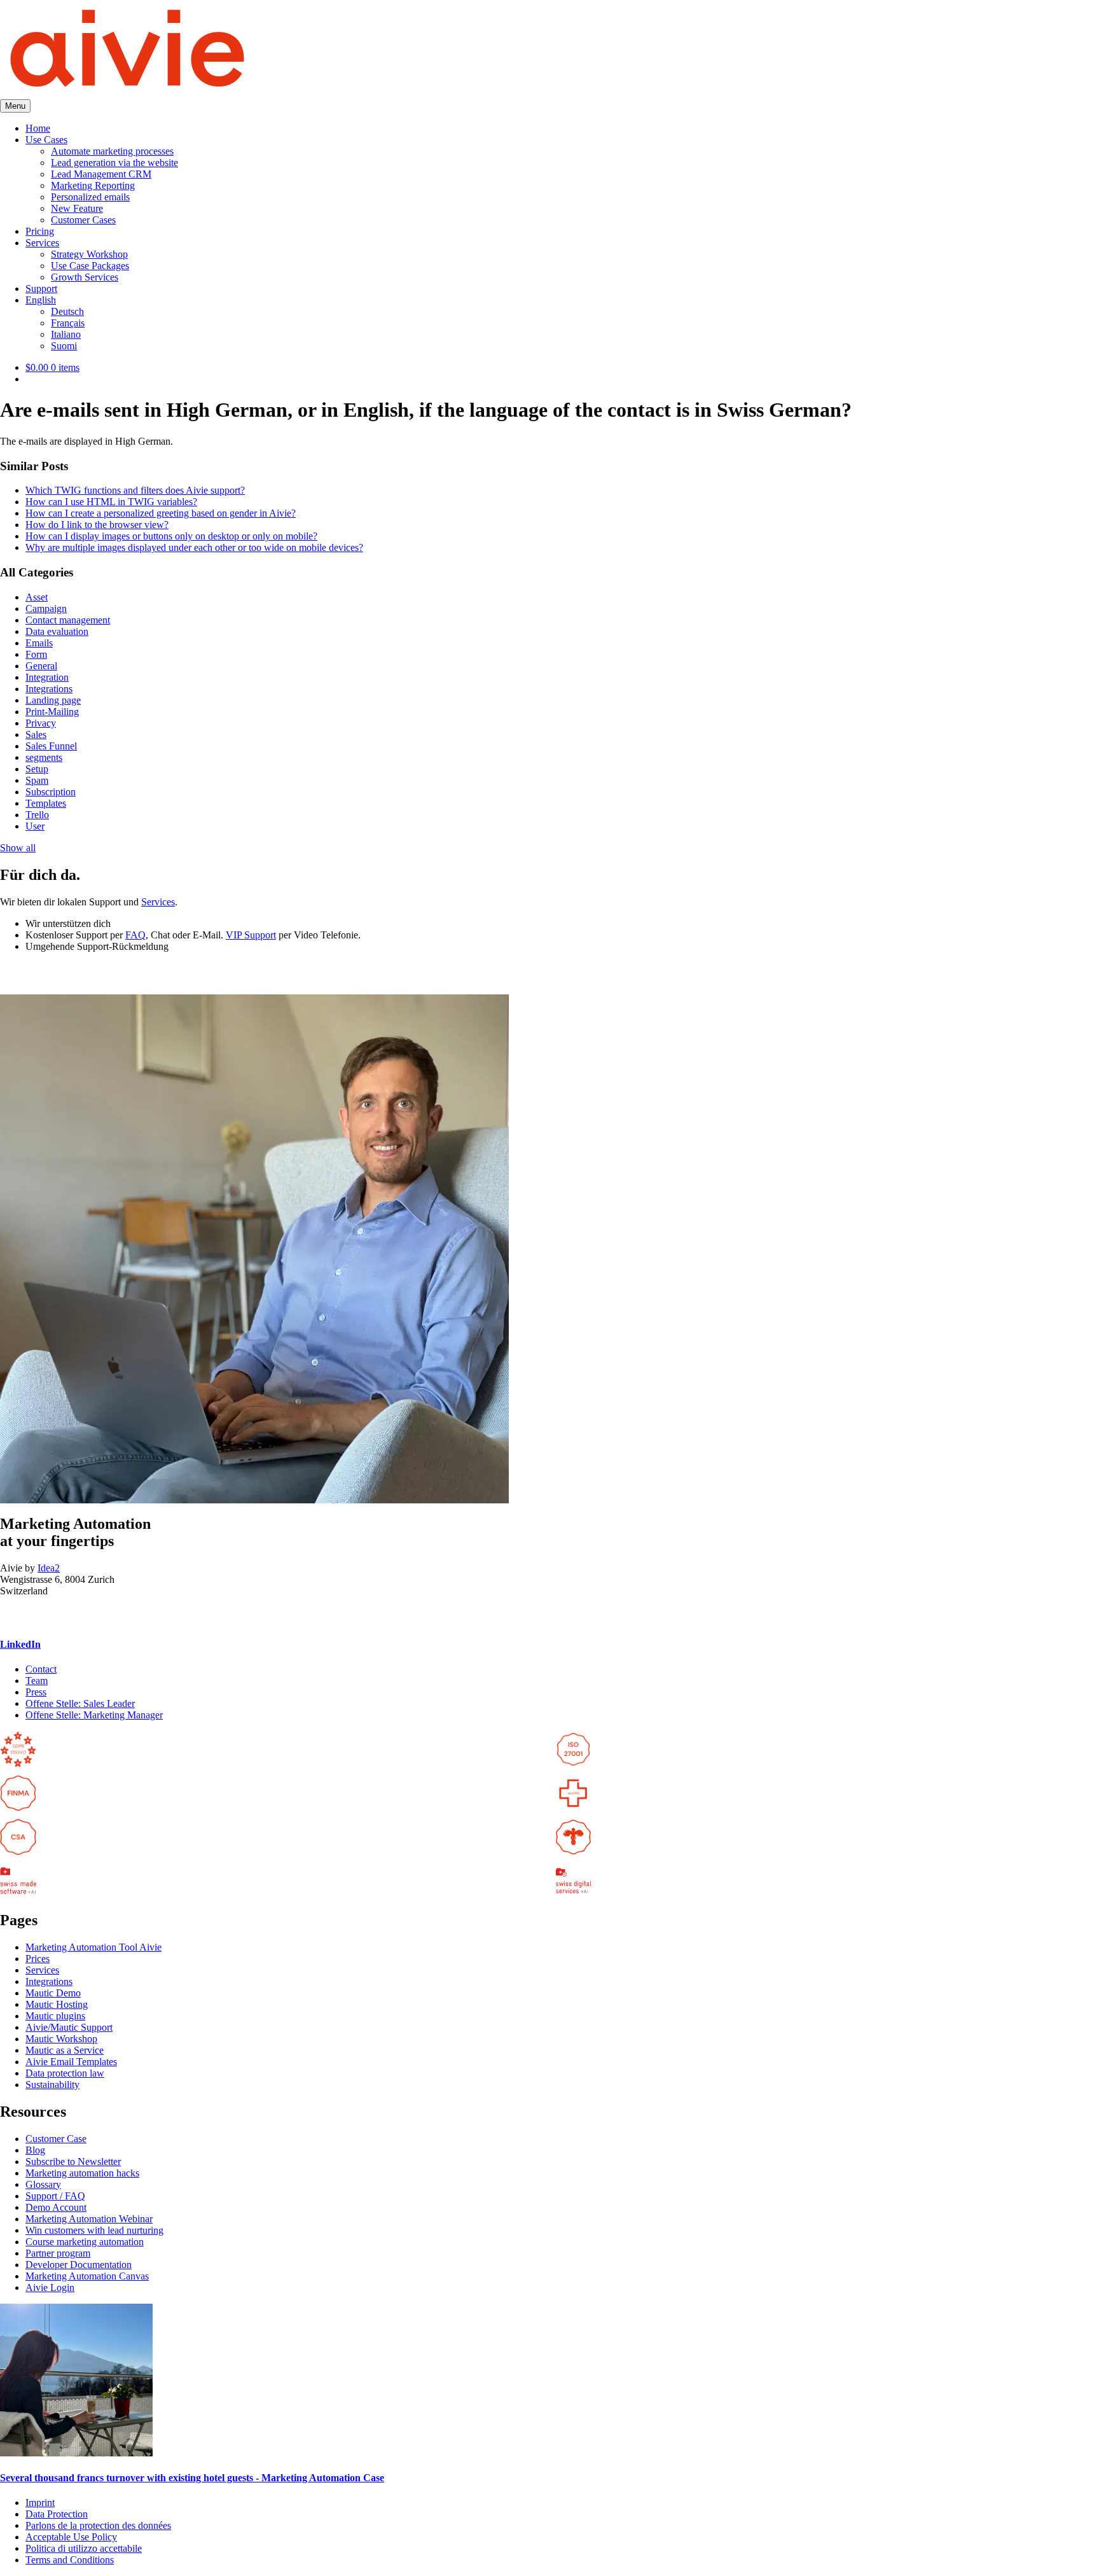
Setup (37, 769)
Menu (15, 106)
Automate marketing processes (112, 151)
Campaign (46, 609)
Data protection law (65, 2073)
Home (38, 128)
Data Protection (57, 2514)
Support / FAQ (55, 2196)
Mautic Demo (53, 1993)
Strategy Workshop (89, 254)
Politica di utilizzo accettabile (84, 2548)
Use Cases (46, 140)
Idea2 (49, 1568)
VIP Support (251, 935)
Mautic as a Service (65, 2050)
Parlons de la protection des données (98, 2525)
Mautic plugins (55, 2016)
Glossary (43, 2184)
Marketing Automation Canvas (87, 2276)
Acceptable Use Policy (71, 2537)
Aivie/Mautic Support (69, 2027)
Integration (47, 677)
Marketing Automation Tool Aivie (93, 1947)
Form (36, 654)
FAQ (135, 935)
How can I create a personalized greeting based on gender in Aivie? (161, 513)
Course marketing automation (85, 2242)
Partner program (58, 2253)
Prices (38, 1959)
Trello (37, 815)
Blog (35, 2150)
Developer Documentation (79, 2265)
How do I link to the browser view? (97, 525)
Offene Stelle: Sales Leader (80, 1703)
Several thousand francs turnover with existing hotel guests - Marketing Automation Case (192, 2478)
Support (41, 289)
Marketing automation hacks (82, 2173)
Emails (39, 643)
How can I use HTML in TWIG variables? (111, 502)
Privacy (41, 723)
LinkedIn (20, 1644)
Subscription (51, 792)
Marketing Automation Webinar (89, 2219)
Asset (37, 597)
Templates (46, 803)
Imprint (40, 2503)
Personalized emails (90, 197)
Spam (37, 780)
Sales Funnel (51, 746)
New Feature (77, 208)
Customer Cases (83, 220)
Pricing (40, 231)
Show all (18, 848)
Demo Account (56, 2207)
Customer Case (56, 2139)
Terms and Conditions (70, 2560)
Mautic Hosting (57, 2004)
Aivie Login (50, 2287)
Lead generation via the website (114, 163)
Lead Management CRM (101, 174)
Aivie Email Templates (71, 2062)
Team (37, 1681)
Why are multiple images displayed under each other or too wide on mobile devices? (194, 547)
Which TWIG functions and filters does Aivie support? (135, 490)
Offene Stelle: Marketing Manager (94, 1715)
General (41, 666)
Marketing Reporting (93, 185)
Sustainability (52, 2085)
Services (42, 243)
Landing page (53, 700)
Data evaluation (57, 631)
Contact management (68, 620)
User (35, 826)
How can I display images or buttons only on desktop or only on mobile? (171, 536)
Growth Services (85, 277)
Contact (41, 1669)
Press (36, 1692)
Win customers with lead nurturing (94, 2230)
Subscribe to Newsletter (73, 2162)
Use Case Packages (90, 266)
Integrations (49, 689)
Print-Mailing (52, 712)
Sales (36, 735)
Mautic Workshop (61, 2039)
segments (44, 757)
